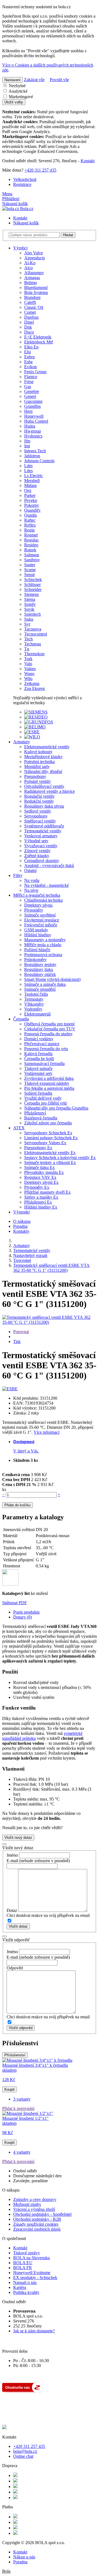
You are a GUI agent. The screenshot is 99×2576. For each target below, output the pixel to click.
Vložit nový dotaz (18, 1838)
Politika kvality (26, 2292)
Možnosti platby (27, 2204)
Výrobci (20, 248)
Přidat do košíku (17, 1505)
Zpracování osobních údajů (37, 2229)
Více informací (46, 1432)
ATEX (19, 1128)
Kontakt (88, 161)
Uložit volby (14, 102)
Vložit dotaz (18, 1926)
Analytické (18, 91)
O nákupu (22, 1221)
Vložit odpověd (21, 2028)
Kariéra (20, 2287)
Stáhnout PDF (15, 1603)
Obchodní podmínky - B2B (37, 2219)
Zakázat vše (34, 80)
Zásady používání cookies (36, 2224)
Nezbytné (17, 86)
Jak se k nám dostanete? (34, 2331)
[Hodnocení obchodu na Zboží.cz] (23, 2391)
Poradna (20, 1226)
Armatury (22, 742)
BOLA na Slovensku (31, 2258)
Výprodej (21, 1212)
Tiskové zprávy (27, 2253)
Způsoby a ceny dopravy (35, 2199)
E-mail (12, 1861)
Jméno (12, 1855)
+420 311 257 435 (40, 170)
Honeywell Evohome (32, 2273)
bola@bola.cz (25, 2451)
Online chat (23, 2456)
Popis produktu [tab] (26, 1612)
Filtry (18, 875)
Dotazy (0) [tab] (23, 1617)
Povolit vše (59, 80)
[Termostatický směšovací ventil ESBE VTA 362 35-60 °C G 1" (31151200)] (50, 1322)
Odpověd (15, 1968)
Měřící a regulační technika (37, 895)
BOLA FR (23, 2268)
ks (4, 1489)
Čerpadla (21, 1019)
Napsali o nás (25, 2282)
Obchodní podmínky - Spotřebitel (42, 2214)
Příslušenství (15, 2055)
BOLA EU (23, 2263)
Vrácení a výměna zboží (34, 2209)
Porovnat (21, 1332)
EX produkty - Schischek (35, 2278)
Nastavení (13, 80)
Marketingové (20, 97)
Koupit (9, 2089)
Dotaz (12, 1910)
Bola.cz (26, 209)
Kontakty (21, 1231)
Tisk (17, 1341)
